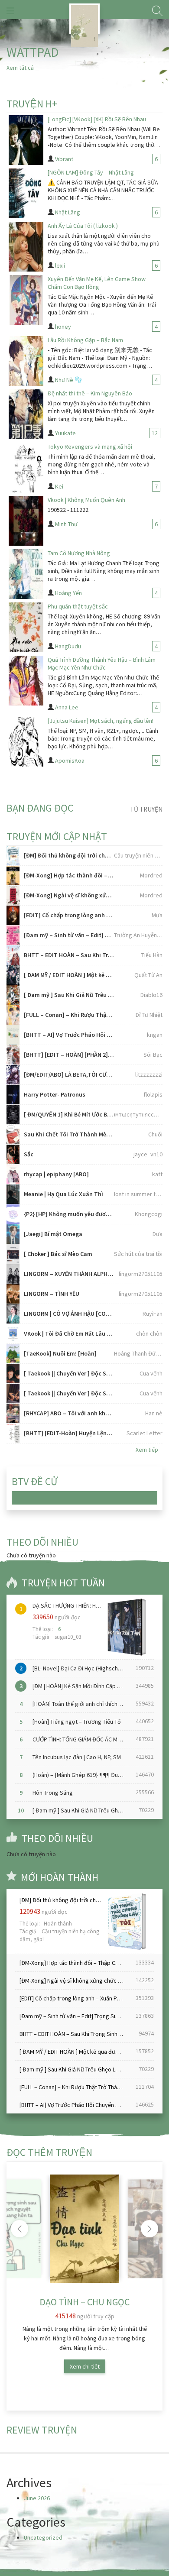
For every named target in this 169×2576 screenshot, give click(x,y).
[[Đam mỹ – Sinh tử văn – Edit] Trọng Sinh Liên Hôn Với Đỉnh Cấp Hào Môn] (13, 935)
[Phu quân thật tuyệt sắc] (26, 627)
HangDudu (68, 646)
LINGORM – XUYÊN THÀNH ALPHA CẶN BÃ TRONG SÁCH (69, 1274)
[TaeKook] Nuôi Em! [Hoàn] (60, 1353)
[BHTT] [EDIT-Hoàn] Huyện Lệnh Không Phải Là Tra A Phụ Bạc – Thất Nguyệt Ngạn (69, 1433)
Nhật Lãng (68, 212)
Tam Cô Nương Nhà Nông (79, 553)
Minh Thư (66, 524)
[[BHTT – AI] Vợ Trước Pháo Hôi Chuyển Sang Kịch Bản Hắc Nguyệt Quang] (13, 1035)
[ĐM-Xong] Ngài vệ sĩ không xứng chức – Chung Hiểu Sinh (69, 895)
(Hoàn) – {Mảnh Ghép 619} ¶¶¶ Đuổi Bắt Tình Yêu (80, 1775)
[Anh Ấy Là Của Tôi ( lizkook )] (26, 247)
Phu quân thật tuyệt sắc (78, 606)
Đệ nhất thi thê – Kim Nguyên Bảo (90, 393)
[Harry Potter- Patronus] (13, 1095)
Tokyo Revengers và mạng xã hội (90, 447)
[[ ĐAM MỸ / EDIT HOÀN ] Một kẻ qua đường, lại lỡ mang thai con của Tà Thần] (13, 975)
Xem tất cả (20, 68)
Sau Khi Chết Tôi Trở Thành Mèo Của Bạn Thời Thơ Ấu (69, 1134)
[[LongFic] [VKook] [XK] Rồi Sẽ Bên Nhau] (26, 140)
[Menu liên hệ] (10, 11)
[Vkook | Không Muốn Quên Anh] (26, 521)
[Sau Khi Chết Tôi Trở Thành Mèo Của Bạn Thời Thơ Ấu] (13, 1134)
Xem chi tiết (85, 2366)
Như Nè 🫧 (68, 380)
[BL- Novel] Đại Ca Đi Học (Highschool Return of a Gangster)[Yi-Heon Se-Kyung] (80, 1668)
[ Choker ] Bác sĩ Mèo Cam (58, 1254)
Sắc (29, 1154)
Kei (59, 486)
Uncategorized (43, 2537)
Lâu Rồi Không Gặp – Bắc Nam (85, 340)
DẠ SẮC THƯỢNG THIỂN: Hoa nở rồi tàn (67, 1605)
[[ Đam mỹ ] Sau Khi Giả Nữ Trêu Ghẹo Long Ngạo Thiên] (13, 995)
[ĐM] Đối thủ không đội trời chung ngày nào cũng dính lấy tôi (69, 855)
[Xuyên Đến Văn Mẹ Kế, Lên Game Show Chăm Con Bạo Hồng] (26, 300)
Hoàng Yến (68, 593)
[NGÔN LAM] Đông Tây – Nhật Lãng (91, 172)
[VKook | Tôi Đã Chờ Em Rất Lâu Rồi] (13, 1334)
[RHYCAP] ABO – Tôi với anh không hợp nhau (69, 1413)
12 (155, 433)
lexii (60, 265)
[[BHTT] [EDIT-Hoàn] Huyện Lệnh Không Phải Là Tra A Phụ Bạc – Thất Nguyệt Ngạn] (13, 1433)
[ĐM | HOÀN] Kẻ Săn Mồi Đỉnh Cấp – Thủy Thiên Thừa (80, 1686)
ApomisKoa (70, 761)
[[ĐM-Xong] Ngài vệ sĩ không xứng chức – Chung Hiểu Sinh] (13, 895)
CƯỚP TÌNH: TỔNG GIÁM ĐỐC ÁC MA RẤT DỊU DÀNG (80, 1739)
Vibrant (64, 159)
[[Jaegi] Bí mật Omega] (13, 1234)
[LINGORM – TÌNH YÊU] (13, 1294)
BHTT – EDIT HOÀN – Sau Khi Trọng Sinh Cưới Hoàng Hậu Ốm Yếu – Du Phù (69, 955)
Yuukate (65, 433)
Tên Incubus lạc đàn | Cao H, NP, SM (77, 1757)
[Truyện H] (84, 19)
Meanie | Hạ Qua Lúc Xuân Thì (63, 1194)
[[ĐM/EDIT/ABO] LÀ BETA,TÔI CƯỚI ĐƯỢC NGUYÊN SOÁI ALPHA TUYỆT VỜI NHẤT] (13, 1075)
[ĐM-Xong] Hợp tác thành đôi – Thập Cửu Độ (69, 875)
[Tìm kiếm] (157, 11)
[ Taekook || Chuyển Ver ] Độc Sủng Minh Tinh (69, 1373)
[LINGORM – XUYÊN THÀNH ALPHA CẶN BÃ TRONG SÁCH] (13, 1274)
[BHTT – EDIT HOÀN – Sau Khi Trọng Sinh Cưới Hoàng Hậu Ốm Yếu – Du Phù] (13, 955)
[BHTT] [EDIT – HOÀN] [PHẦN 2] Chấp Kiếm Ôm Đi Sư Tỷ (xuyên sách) (69, 1055)
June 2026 (37, 2498)
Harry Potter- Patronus (55, 1094)
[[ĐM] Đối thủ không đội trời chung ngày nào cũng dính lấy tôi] (13, 856)
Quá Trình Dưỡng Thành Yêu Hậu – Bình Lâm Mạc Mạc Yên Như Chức (102, 663)
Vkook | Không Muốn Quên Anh (86, 500)
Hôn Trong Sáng (53, 1793)
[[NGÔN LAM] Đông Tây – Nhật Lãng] (26, 193)
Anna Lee (67, 707)
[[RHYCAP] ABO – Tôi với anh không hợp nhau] (13, 1413)
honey (63, 327)
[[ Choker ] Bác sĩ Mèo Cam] (13, 1254)
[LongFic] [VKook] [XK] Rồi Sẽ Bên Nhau (97, 119)
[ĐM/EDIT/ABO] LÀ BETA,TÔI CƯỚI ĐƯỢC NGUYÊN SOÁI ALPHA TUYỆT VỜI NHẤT (69, 1074)
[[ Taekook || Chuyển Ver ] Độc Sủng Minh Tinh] (13, 1374)
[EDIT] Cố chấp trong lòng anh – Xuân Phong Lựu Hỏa (69, 915)
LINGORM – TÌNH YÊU (52, 1294)
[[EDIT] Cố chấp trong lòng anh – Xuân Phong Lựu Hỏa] (13, 915)
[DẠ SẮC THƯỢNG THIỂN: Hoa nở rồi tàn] (125, 1627)
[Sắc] (13, 1154)
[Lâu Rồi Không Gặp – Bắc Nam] (26, 361)
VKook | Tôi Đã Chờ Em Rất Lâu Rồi (69, 1333)
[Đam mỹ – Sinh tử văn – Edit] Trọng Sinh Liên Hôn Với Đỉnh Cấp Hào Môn (69, 935)
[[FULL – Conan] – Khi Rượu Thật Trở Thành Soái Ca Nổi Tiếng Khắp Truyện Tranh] (13, 1015)
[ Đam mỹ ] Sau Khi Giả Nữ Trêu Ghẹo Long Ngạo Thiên (69, 995)
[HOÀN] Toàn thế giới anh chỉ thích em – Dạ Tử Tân (80, 1704)
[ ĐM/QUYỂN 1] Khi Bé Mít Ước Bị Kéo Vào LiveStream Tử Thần (69, 1114)
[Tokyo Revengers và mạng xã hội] (26, 468)
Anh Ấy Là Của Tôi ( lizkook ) (83, 226)
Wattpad (33, 52)
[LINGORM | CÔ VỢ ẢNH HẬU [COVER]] (13, 1314)
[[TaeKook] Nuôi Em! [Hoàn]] (13, 1354)
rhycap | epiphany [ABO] (56, 1174)
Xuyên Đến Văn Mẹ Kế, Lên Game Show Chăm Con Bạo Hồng (97, 283)
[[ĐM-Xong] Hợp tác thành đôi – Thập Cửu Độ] (13, 875)
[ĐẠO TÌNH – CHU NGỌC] (84, 2229)
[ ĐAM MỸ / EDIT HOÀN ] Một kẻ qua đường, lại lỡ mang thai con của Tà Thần (69, 975)
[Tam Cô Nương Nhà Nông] (26, 574)
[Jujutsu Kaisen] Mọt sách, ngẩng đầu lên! (101, 721)
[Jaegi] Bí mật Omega (53, 1234)
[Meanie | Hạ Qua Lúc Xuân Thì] (13, 1194)
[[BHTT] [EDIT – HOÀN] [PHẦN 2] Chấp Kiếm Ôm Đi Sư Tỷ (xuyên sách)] (13, 1055)
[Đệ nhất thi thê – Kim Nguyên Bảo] (26, 414)
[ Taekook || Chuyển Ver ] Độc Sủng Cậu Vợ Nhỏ (69, 1393)
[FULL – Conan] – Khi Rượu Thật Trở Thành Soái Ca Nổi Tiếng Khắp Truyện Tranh (69, 1015)
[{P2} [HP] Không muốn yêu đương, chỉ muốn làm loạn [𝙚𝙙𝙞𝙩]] (13, 1214)
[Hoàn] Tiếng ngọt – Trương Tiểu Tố (77, 1722)
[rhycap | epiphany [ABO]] (13, 1174)
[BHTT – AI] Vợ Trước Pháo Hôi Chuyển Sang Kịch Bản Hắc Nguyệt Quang (69, 1035)
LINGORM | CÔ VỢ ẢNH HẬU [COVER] (69, 1314)
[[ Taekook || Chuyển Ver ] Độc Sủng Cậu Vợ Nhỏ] (13, 1393)
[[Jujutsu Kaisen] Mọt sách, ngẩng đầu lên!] (26, 742)
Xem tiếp (147, 1450)
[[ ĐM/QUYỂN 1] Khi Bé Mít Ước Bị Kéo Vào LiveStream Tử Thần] (13, 1115)
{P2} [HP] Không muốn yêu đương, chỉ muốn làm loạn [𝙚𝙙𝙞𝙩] (69, 1214)
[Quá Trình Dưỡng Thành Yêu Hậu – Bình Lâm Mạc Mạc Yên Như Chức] (26, 681)
